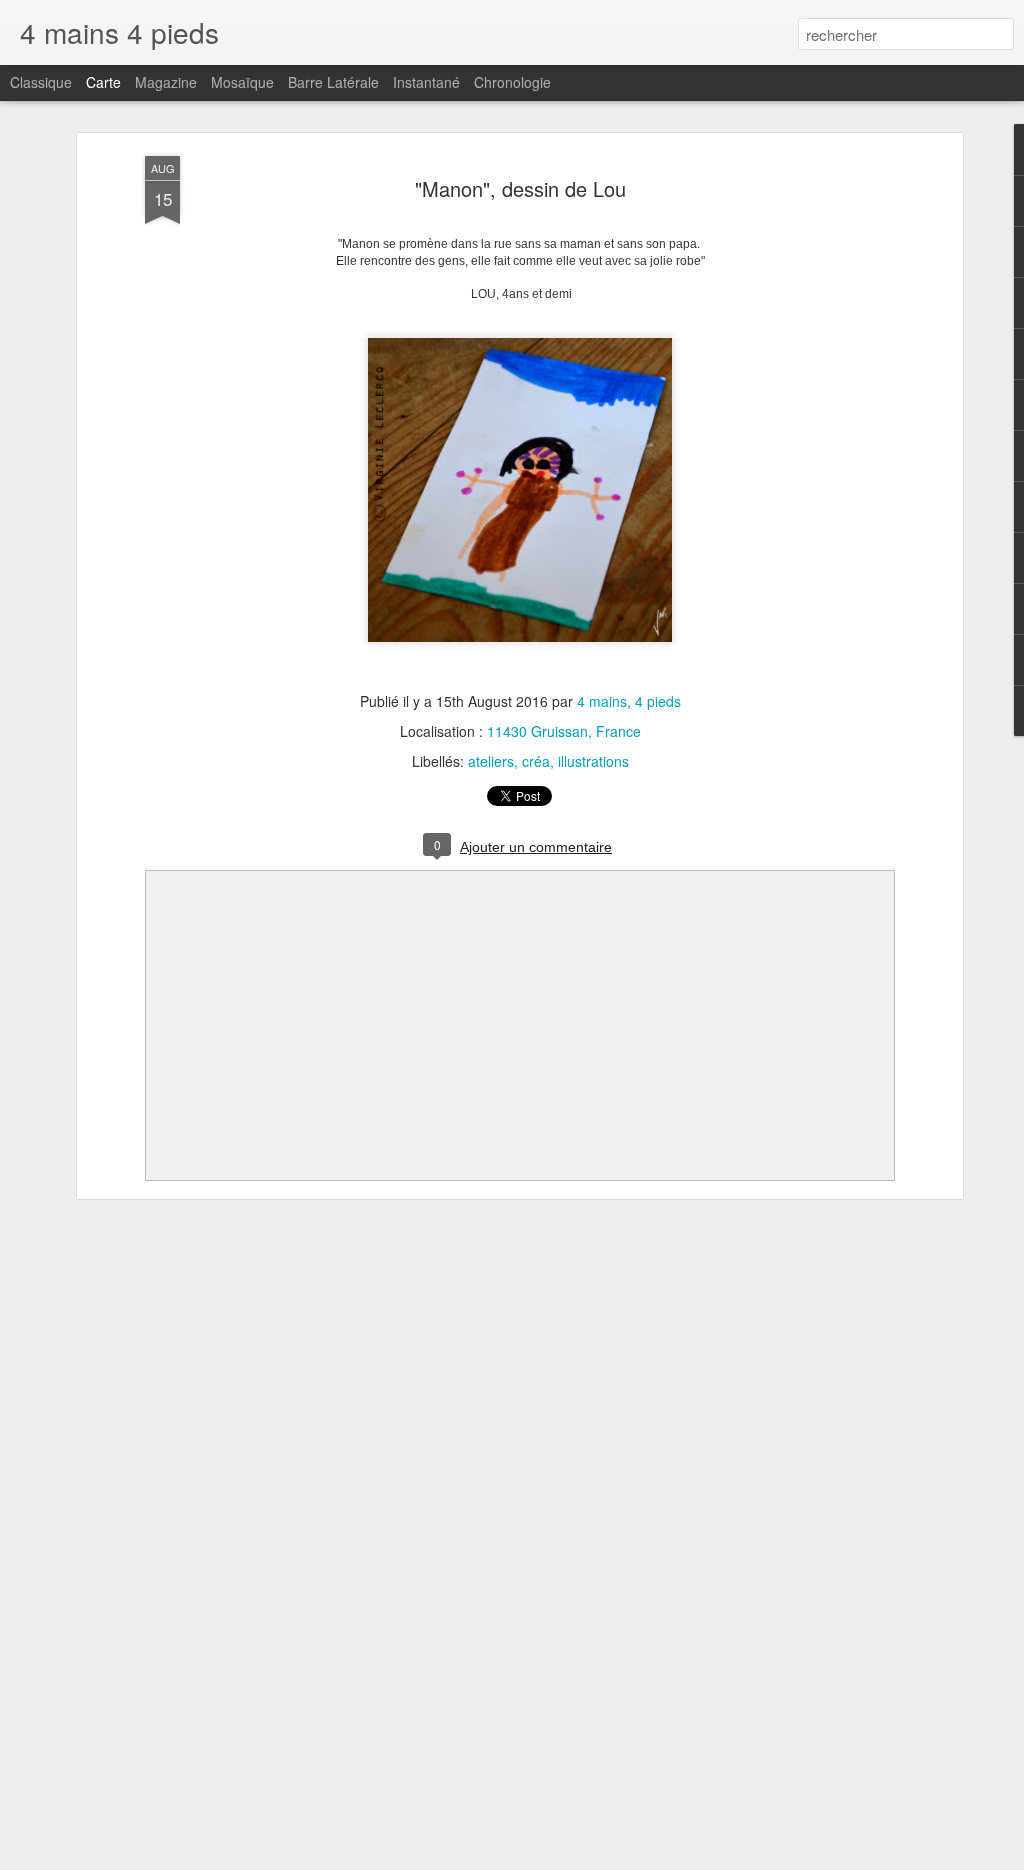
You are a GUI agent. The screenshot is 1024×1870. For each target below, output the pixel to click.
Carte (103, 82)
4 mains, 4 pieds (629, 701)
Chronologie (512, 82)
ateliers (491, 761)
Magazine (166, 82)
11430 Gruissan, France (564, 731)
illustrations (593, 761)
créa (536, 761)
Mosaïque (242, 82)
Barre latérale (333, 82)
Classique (41, 82)
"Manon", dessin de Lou (520, 188)
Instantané (426, 82)
